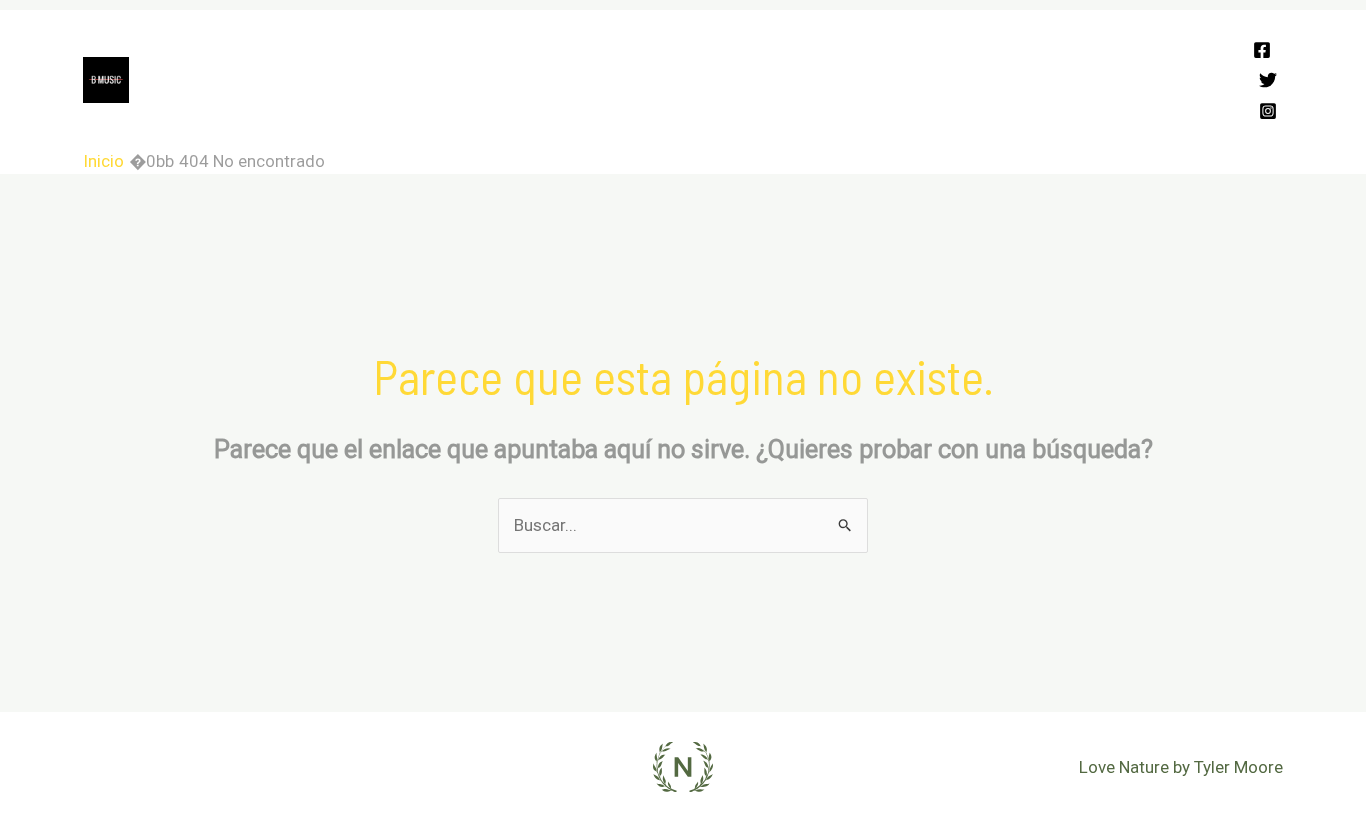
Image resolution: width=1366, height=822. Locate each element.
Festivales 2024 (263, 45)
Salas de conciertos (754, 45)
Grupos (384, 45)
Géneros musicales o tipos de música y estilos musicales (418, 115)
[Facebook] (1262, 50)
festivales (809, 115)
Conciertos (487, 45)
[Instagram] (1268, 111)
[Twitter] (1268, 80)
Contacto (703, 115)
